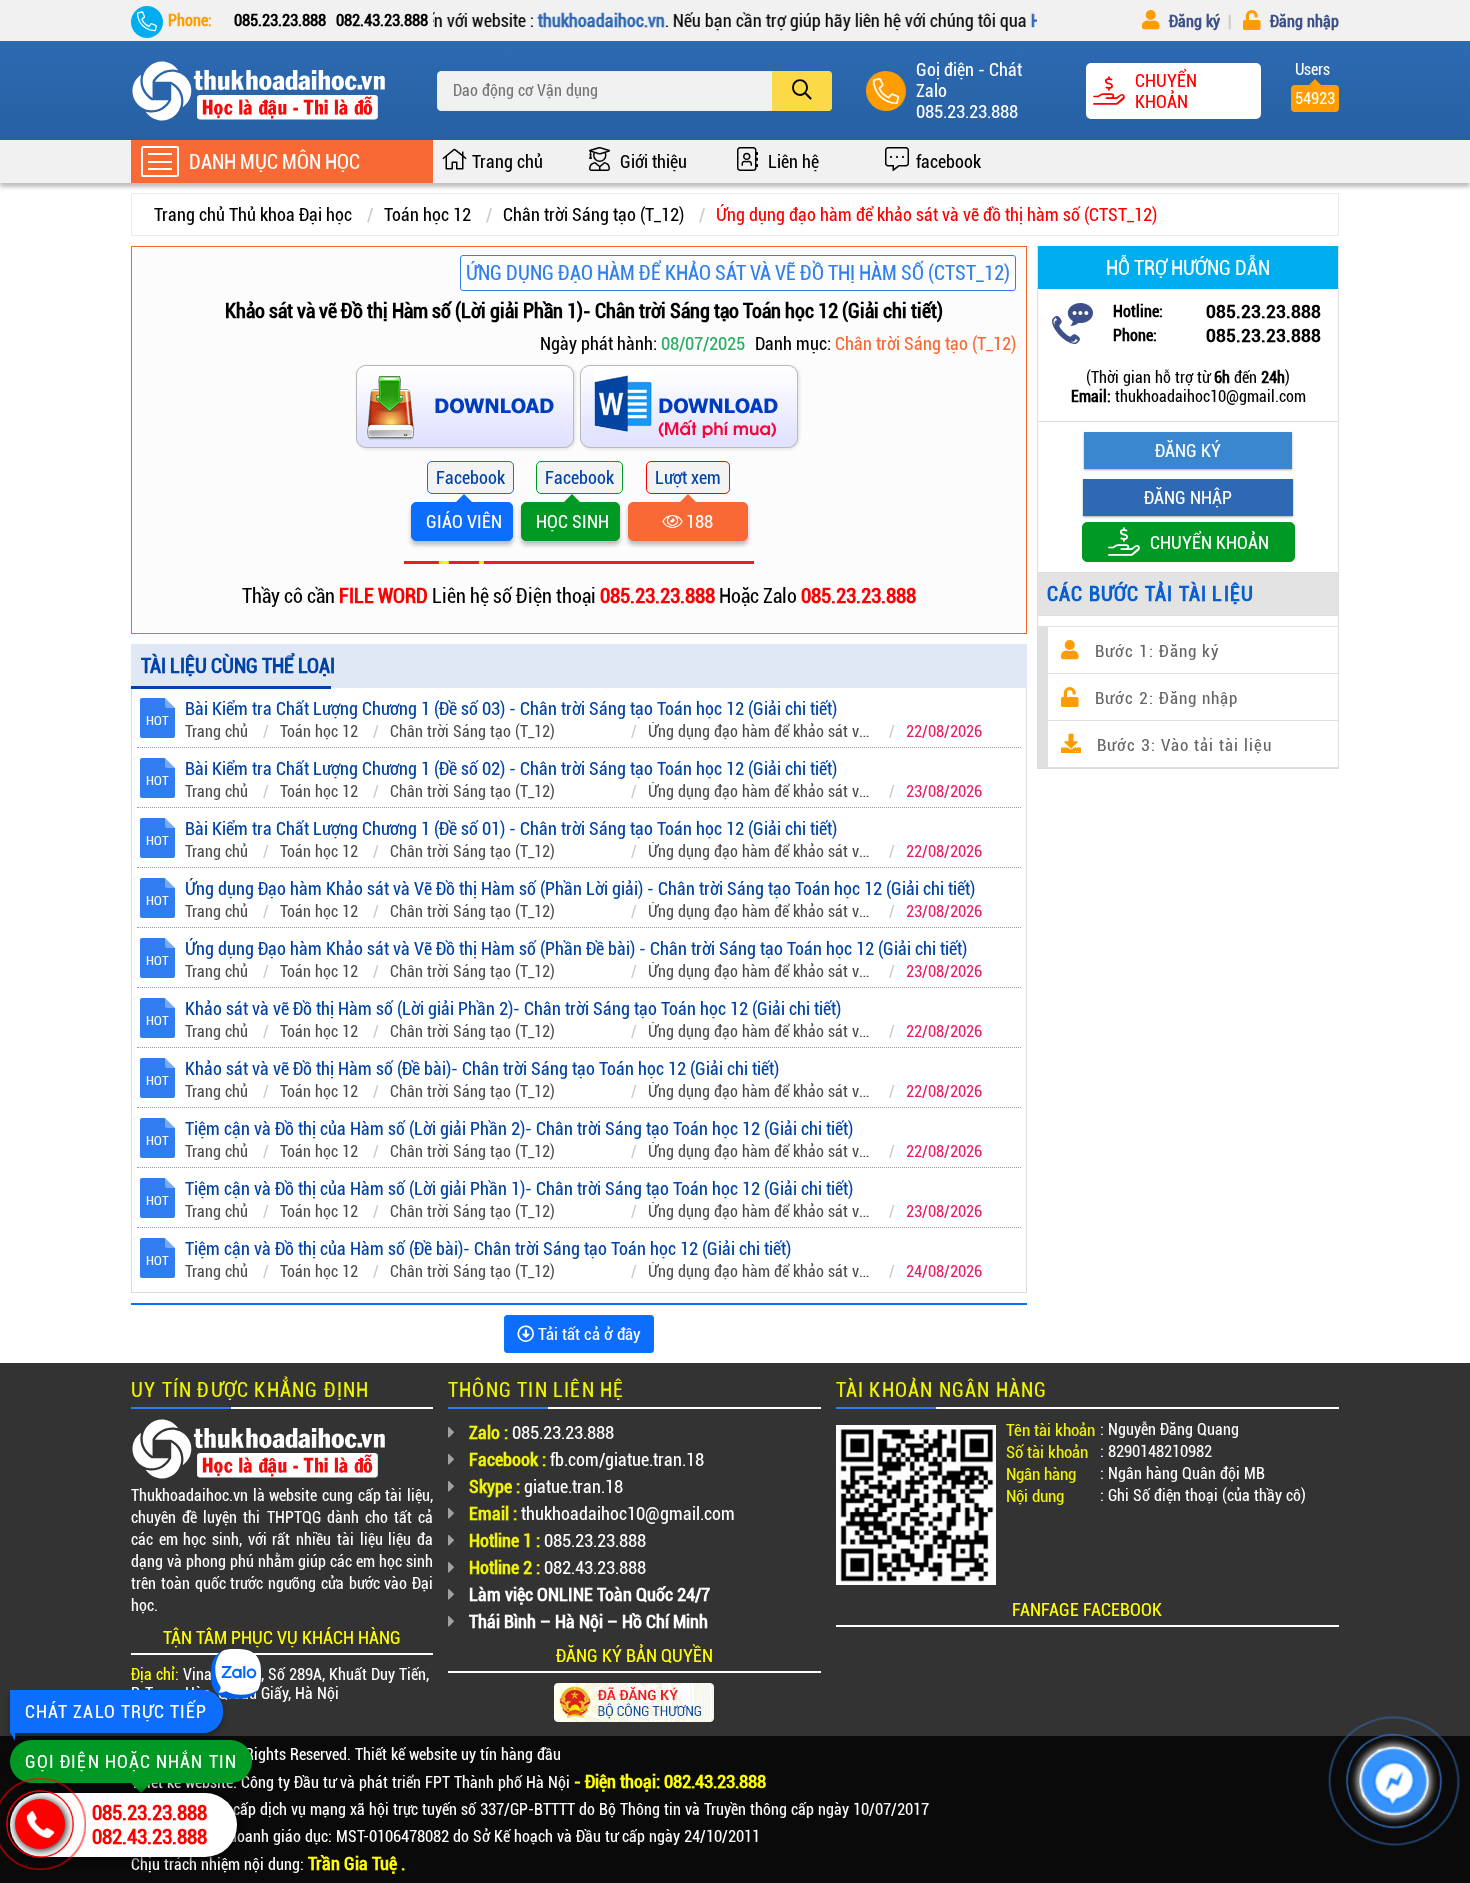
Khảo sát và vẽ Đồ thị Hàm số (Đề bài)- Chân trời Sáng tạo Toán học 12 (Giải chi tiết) (482, 1068)
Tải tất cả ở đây (587, 1334)
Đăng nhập (1302, 21)
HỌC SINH (570, 521)
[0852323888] (691, 410)
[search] (802, 91)
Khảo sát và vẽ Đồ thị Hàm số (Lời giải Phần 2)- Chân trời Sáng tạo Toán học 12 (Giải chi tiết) (513, 1008)
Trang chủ (507, 161)
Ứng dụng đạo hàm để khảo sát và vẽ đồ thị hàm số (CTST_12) (936, 214)
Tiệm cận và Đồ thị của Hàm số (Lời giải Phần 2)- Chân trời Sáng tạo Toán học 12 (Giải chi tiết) (519, 1128)
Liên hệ (793, 161)
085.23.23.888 (967, 111)
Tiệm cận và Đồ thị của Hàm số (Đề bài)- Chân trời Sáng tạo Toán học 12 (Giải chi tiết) (488, 1248)
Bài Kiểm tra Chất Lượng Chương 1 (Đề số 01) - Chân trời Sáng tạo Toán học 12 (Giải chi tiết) (511, 828)
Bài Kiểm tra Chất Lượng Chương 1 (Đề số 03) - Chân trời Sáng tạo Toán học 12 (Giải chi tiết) (511, 708)
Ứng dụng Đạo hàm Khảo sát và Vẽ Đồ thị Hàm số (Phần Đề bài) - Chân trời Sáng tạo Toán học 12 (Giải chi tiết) (576, 948)
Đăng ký (1192, 21)
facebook (948, 161)
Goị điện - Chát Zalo (969, 80)
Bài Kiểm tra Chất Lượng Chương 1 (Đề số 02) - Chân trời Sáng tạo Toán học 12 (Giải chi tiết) (511, 768)
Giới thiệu (653, 161)
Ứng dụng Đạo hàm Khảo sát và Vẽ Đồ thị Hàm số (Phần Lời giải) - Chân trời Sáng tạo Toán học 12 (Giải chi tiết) (580, 888)
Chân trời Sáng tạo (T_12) (593, 214)
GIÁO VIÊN (462, 521)
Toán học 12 (427, 214)
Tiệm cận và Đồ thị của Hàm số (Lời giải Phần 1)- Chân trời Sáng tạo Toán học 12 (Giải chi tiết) (519, 1188)
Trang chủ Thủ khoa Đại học (253, 214)
